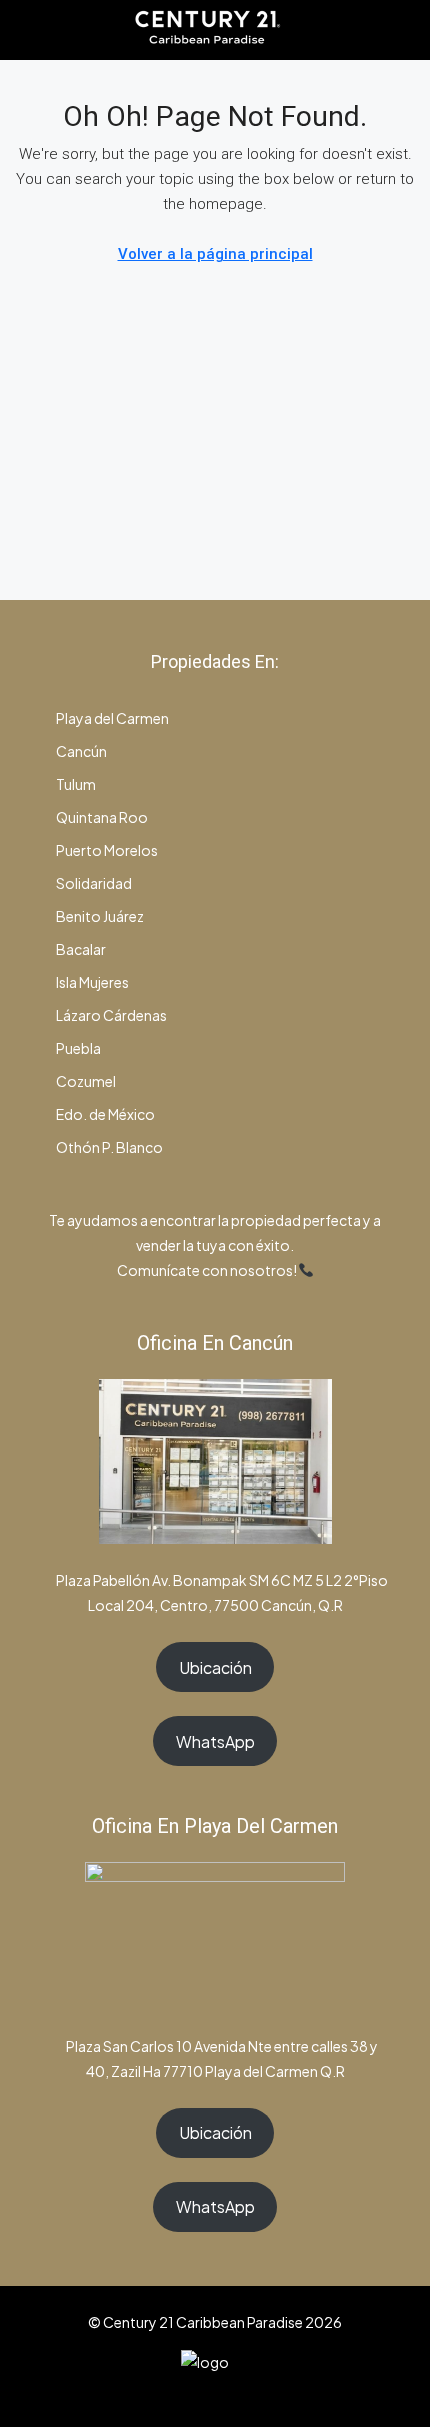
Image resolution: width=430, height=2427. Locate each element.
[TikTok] (267, 2390)
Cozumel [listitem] (85, 1081)
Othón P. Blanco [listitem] (108, 1147)
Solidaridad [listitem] (93, 883)
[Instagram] (197, 2390)
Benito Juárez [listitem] (99, 916)
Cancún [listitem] (80, 751)
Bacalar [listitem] (80, 949)
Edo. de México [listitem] (104, 1114)
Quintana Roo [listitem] (101, 817)
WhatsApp (215, 1741)
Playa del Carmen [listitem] (111, 718)
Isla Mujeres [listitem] (91, 982)
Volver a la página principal (215, 254)
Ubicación (215, 1667)
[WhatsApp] (232, 2390)
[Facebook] (162, 2390)
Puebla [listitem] (77, 1048)
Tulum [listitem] (75, 784)
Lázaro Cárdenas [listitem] (110, 1015)
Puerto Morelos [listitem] (106, 850)
